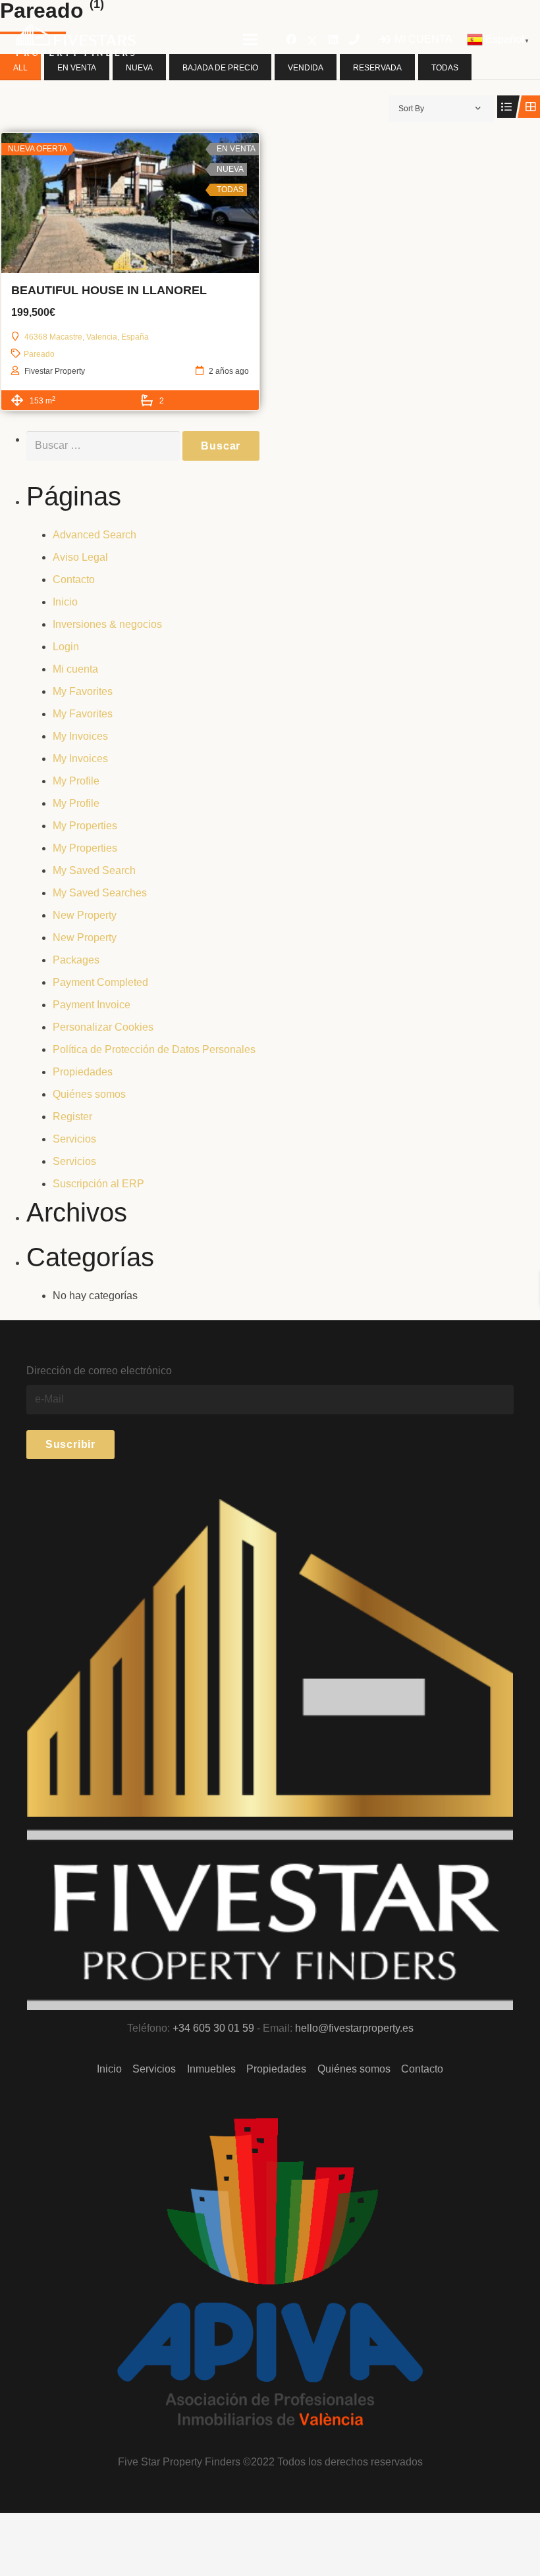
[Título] (354, 39)
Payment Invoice (92, 1005)
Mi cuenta (75, 669)
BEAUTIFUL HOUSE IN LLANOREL (109, 290)
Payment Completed (100, 982)
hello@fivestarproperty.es (354, 2028)
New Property (85, 915)
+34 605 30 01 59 (213, 2028)
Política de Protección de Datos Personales (154, 1049)
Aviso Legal (80, 557)
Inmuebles (211, 2069)
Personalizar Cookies (103, 1027)
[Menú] (250, 39)
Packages (76, 960)
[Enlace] (76, 39)
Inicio (65, 602)
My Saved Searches (100, 893)
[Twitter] (312, 39)
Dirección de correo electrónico (99, 1371)
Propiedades (83, 1072)
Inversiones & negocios (107, 624)
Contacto (74, 580)
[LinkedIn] (333, 39)
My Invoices (80, 736)
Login (66, 647)
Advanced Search (94, 535)
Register (72, 1117)
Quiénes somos (89, 1094)
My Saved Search (94, 870)
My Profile (76, 781)
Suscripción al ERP (98, 1184)
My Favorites (83, 691)
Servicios (74, 1139)
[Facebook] (291, 39)
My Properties (85, 826)
